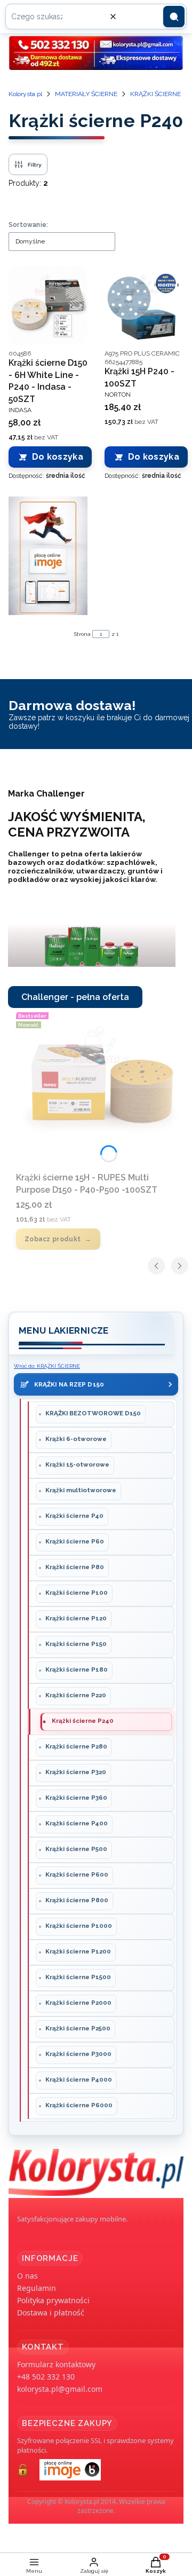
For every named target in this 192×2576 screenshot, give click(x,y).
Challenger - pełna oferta (75, 997)
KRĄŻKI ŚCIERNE (155, 94)
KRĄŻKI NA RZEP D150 (69, 1384)
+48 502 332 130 (46, 2377)
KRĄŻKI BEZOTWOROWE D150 (93, 1413)
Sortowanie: (28, 225)
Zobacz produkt (53, 1239)
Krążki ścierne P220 (76, 1695)
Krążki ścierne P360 (76, 1798)
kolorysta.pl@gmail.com (60, 2389)
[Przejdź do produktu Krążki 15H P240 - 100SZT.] (144, 305)
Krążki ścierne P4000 (79, 2079)
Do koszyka (58, 457)
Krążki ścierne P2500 (78, 2028)
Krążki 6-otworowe (76, 1439)
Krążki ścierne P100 (77, 1593)
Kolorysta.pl (25, 94)
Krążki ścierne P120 (76, 1618)
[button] (174, 17)
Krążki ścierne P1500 (78, 1977)
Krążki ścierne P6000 (79, 2105)
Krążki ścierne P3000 (78, 2054)
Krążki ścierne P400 (77, 1823)
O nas (27, 2276)
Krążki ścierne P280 (76, 1746)
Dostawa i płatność (51, 2313)
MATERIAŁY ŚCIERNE (86, 94)
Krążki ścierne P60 (75, 1541)
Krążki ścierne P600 (77, 1874)
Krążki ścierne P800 (77, 1900)
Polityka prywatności (53, 2300)
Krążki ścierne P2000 (78, 2003)
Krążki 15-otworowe (77, 1464)
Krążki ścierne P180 (77, 1669)
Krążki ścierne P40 (74, 1516)
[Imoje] (48, 556)
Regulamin (37, 2288)
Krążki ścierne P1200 (78, 1951)
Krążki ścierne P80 (75, 1567)
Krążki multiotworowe (81, 1490)
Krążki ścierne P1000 (79, 1926)
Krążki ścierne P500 (76, 1849)
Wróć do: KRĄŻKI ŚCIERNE (47, 1366)
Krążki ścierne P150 (76, 1644)
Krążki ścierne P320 (76, 1772)
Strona (82, 634)
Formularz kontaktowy (56, 2364)
